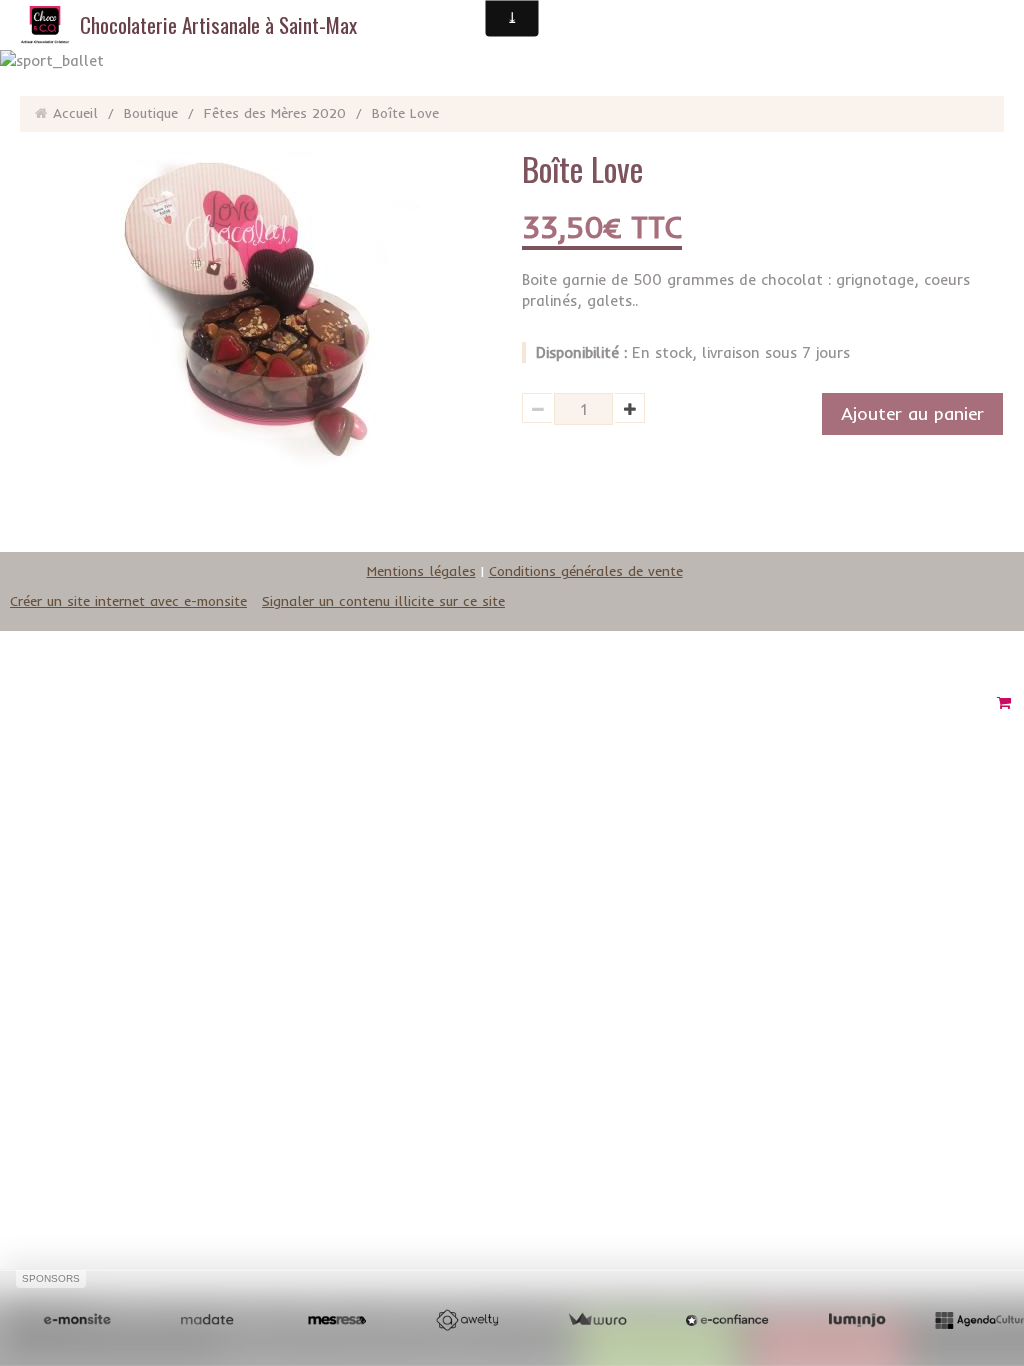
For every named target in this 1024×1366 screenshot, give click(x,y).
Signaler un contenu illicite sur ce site (383, 601)
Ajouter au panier (912, 413)
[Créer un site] (77, 1320)
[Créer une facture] (597, 1320)
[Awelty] (467, 1320)
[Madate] (207, 1320)
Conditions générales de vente (586, 571)
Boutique (151, 113)
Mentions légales (421, 571)
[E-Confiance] (727, 1320)
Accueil (75, 113)
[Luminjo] (857, 1320)
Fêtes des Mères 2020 (275, 113)
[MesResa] (337, 1320)
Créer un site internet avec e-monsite (128, 601)
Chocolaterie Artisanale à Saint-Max (218, 24)
